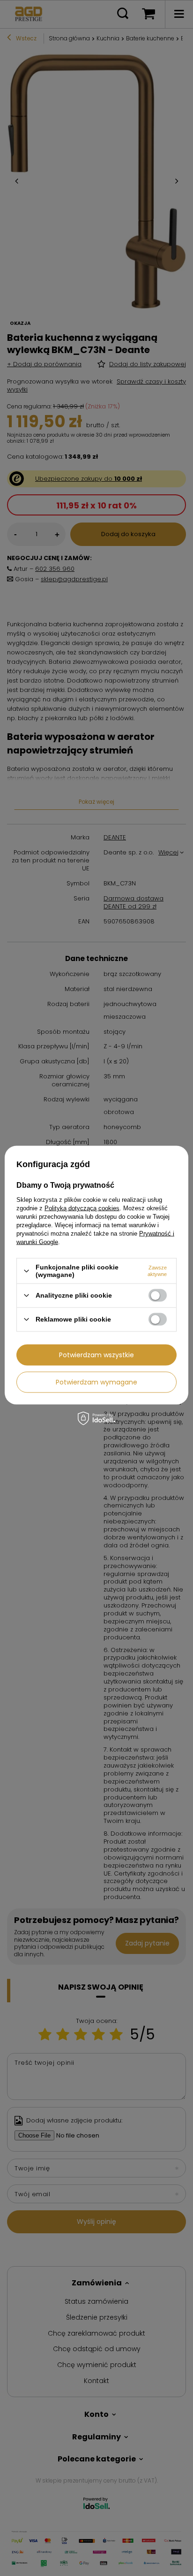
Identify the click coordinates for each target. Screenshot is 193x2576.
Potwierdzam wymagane (96, 1382)
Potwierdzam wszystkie (96, 1355)
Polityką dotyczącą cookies (82, 1208)
